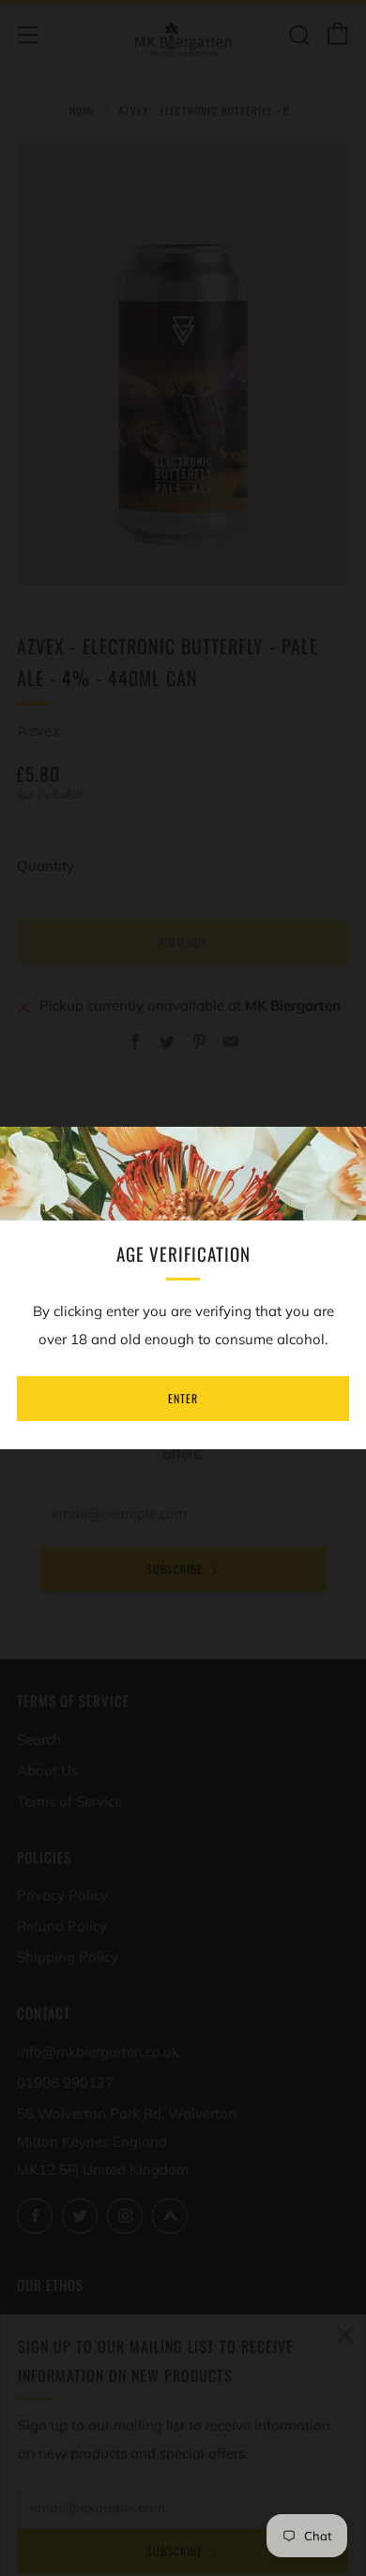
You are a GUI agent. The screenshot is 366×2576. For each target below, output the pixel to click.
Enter (183, 1398)
